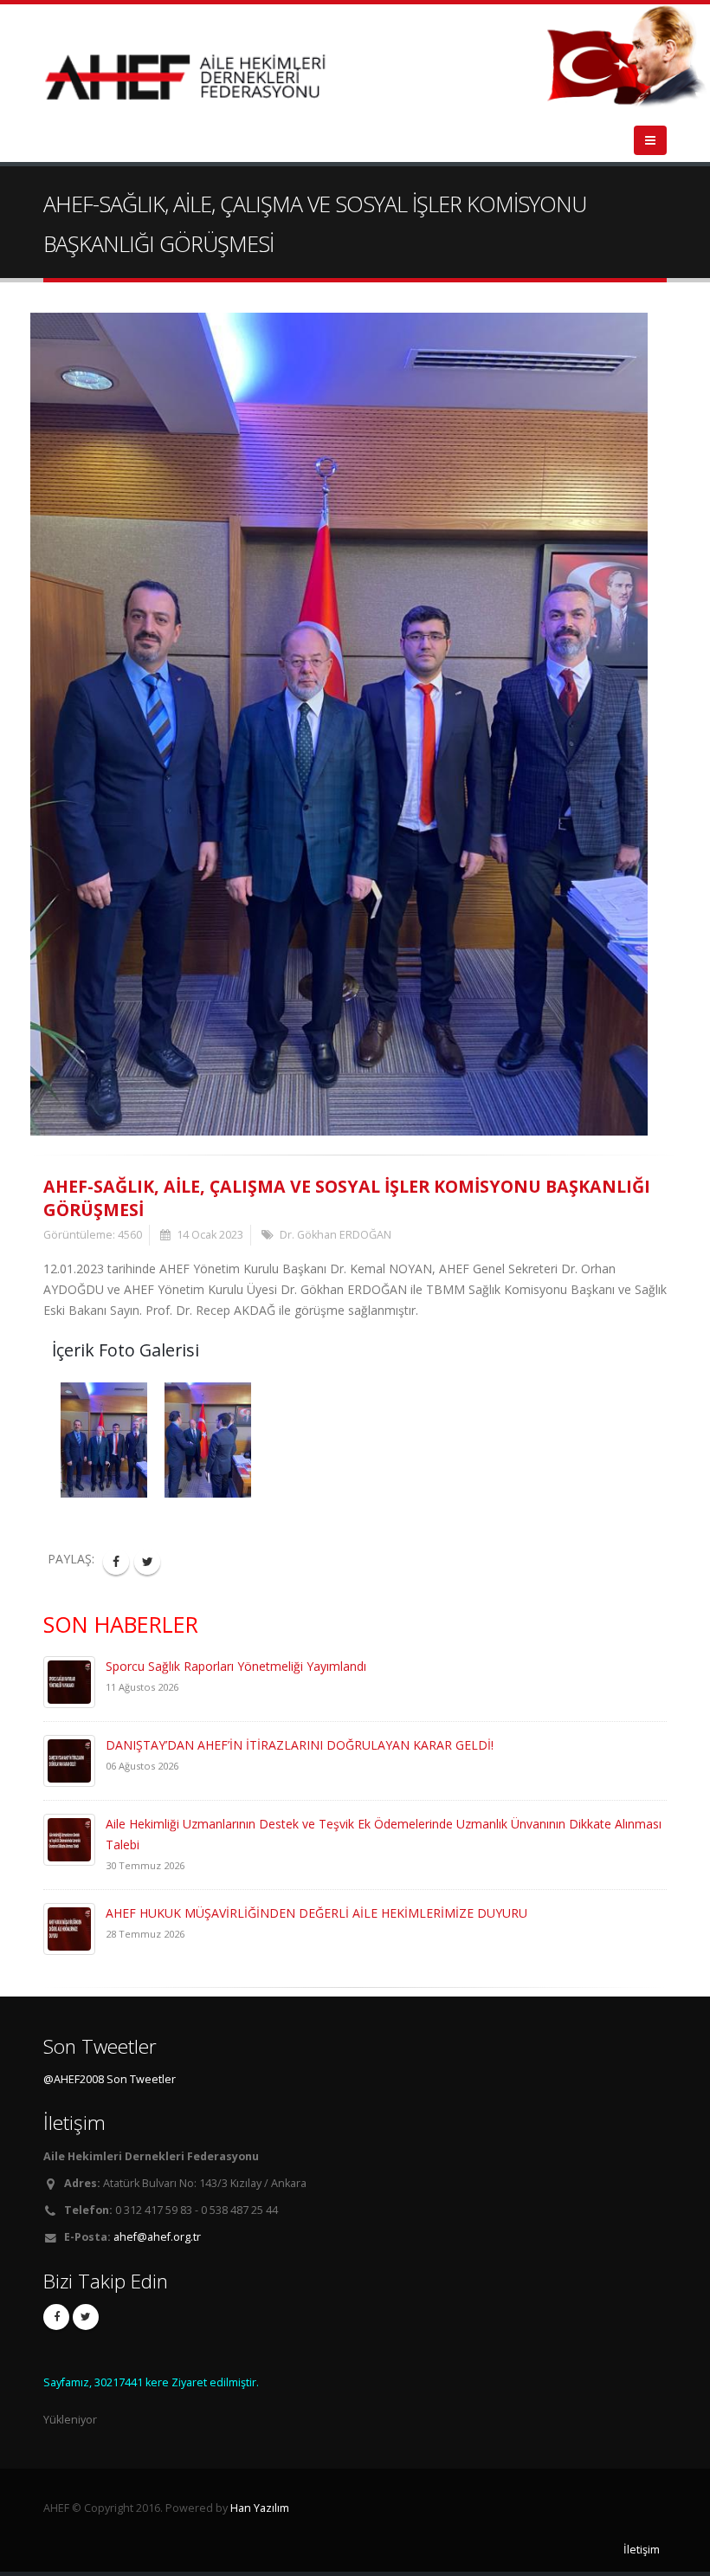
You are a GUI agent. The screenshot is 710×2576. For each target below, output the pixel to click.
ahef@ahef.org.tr (157, 2237)
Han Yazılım (260, 2508)
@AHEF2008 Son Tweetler (110, 2079)
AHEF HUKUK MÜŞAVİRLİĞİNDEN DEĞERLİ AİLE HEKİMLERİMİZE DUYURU (316, 1913)
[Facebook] (56, 2317)
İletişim (642, 2550)
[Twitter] (86, 2317)
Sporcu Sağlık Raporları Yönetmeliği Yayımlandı (236, 1666)
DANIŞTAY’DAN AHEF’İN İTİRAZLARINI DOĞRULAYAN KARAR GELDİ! (300, 1745)
